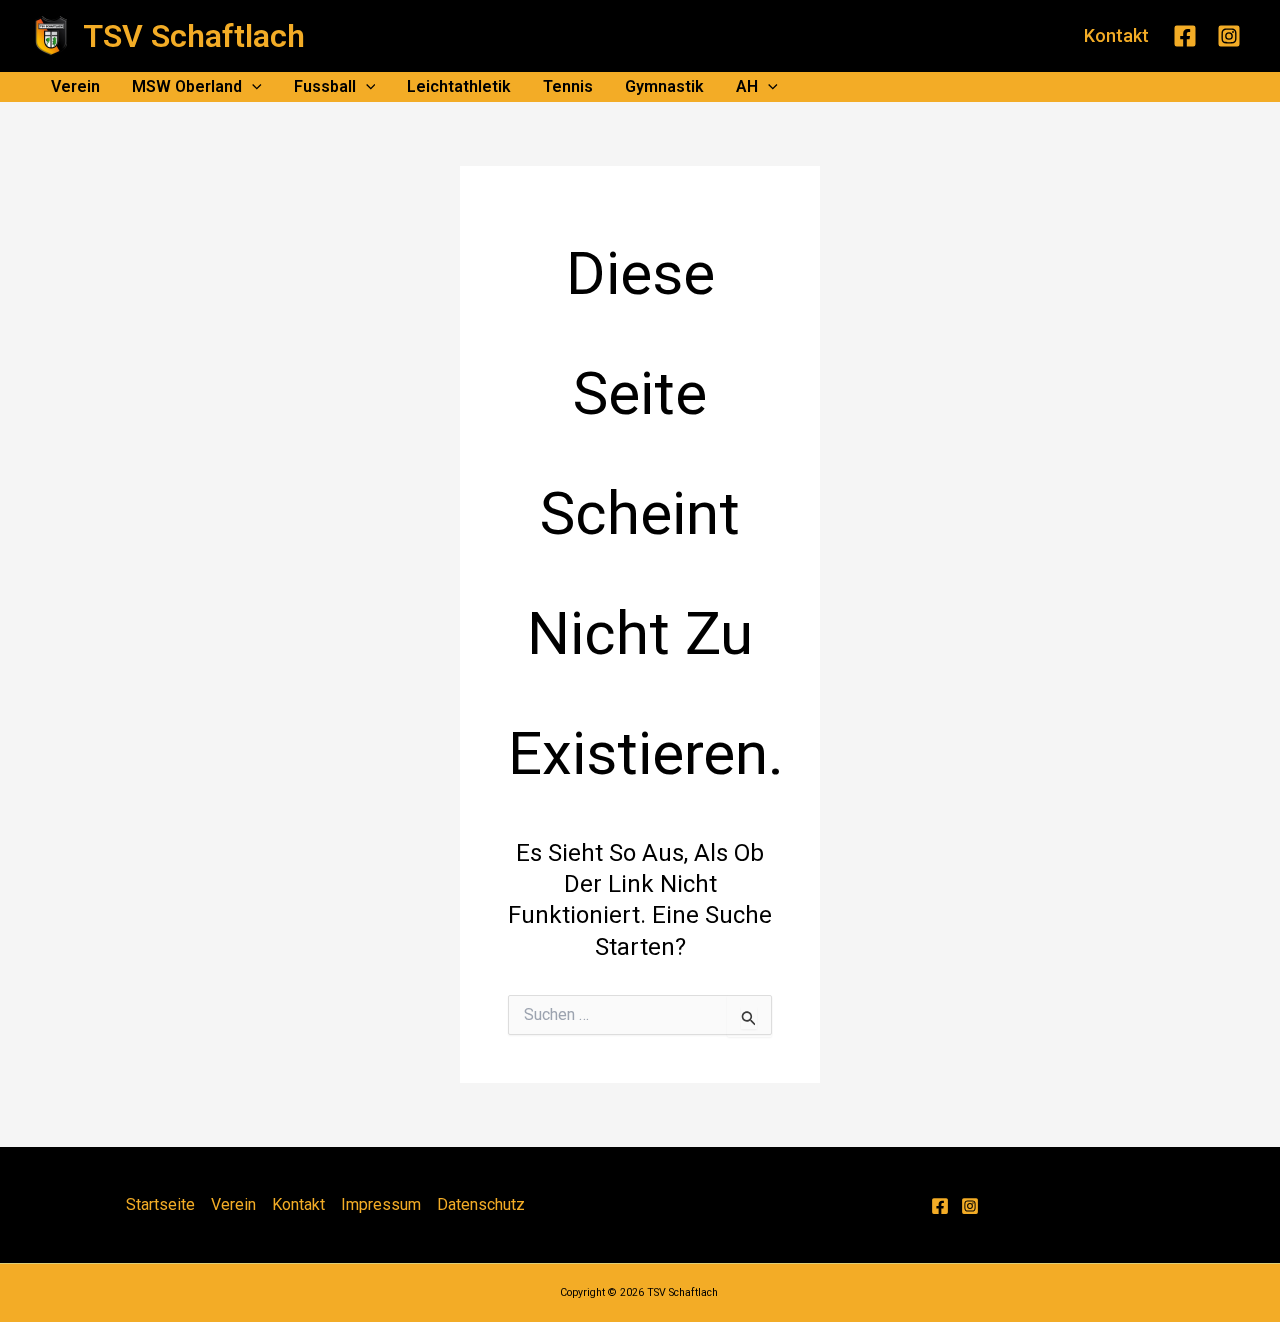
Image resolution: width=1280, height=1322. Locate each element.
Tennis (568, 86)
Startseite (160, 1204)
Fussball (325, 86)
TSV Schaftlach (194, 36)
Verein (75, 86)
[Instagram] (1229, 36)
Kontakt (298, 1204)
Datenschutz (481, 1204)
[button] (1116, 36)
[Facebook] (1185, 36)
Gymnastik (664, 86)
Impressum (381, 1204)
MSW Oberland (187, 86)
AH (747, 86)
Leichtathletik (459, 86)
